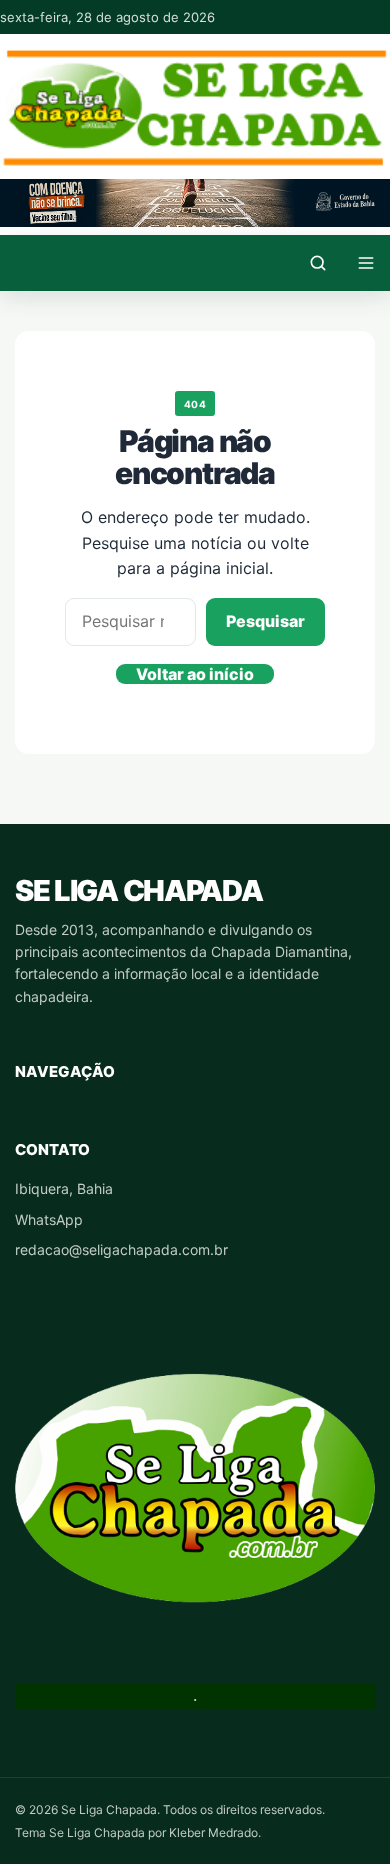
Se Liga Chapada (138, 890)
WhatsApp (49, 1219)
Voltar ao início (195, 674)
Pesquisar (265, 621)
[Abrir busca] (318, 263)
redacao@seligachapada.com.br (121, 1249)
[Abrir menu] (366, 263)
